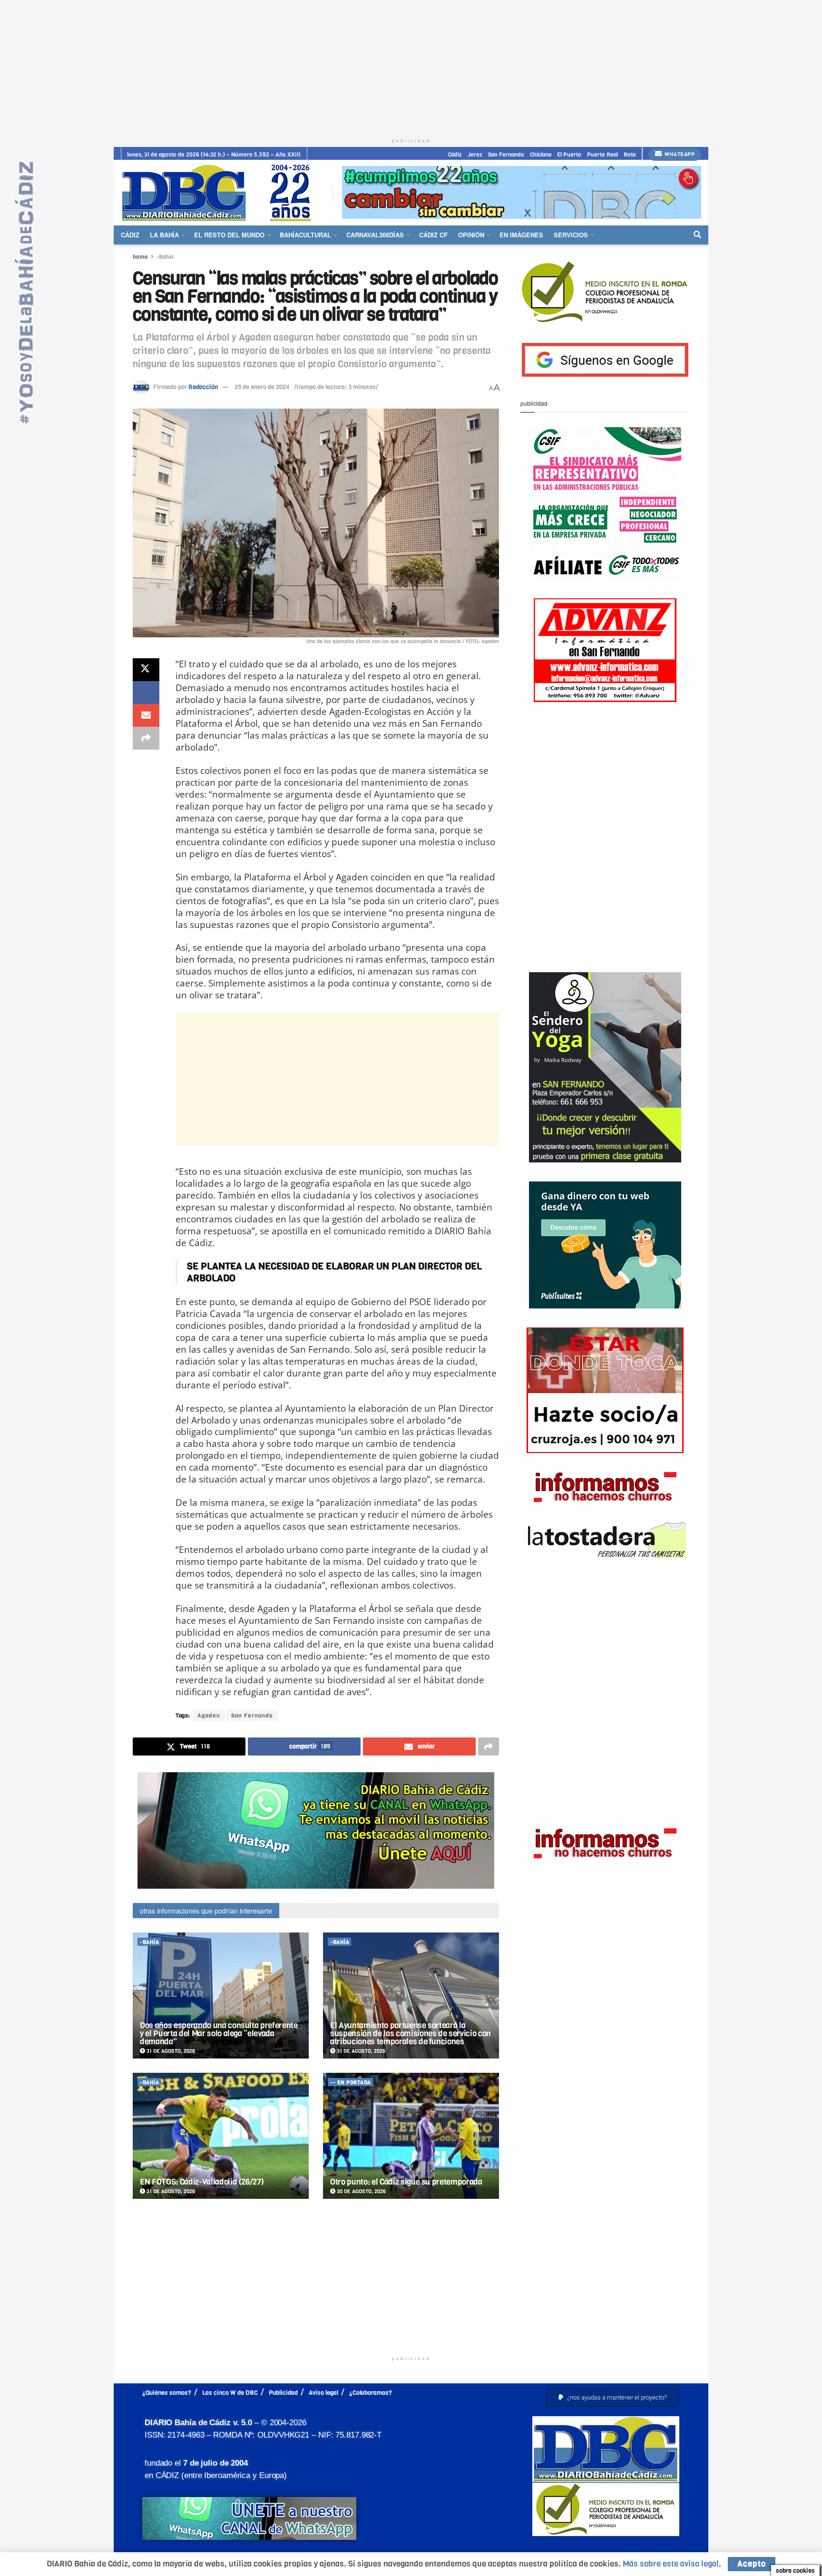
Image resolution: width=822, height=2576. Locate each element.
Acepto (752, 2564)
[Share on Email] (146, 715)
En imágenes (521, 235)
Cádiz (455, 155)
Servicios (571, 235)
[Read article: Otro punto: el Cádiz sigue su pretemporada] (411, 2136)
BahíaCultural (305, 235)
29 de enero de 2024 (262, 387)
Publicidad (283, 2393)
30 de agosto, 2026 (361, 2191)
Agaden (209, 1716)
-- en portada (351, 2083)
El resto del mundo (229, 235)
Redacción (203, 387)
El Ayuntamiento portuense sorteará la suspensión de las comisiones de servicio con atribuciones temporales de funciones (411, 2034)
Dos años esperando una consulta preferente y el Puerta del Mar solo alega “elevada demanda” (219, 2034)
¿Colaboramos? (371, 2393)
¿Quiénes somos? (167, 2393)
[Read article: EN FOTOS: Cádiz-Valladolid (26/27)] (221, 2136)
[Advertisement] (411, 67)
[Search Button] (697, 235)
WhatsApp (679, 154)
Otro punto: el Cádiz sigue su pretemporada (406, 2182)
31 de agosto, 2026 (170, 2051)
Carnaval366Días (375, 235)
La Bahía (164, 235)
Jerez (475, 155)
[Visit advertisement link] (522, 192)
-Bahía (165, 257)
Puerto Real (602, 155)
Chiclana (541, 155)
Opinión (471, 235)
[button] (613, 2397)
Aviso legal (323, 2393)
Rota (630, 155)
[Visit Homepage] (220, 192)
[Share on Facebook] (146, 693)
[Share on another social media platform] (146, 738)
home (140, 257)
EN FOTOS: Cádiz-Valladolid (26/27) (202, 2182)
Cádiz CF (433, 235)
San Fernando (506, 155)
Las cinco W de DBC (230, 2393)
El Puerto (569, 155)
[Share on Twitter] (146, 670)
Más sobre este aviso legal (671, 2564)
